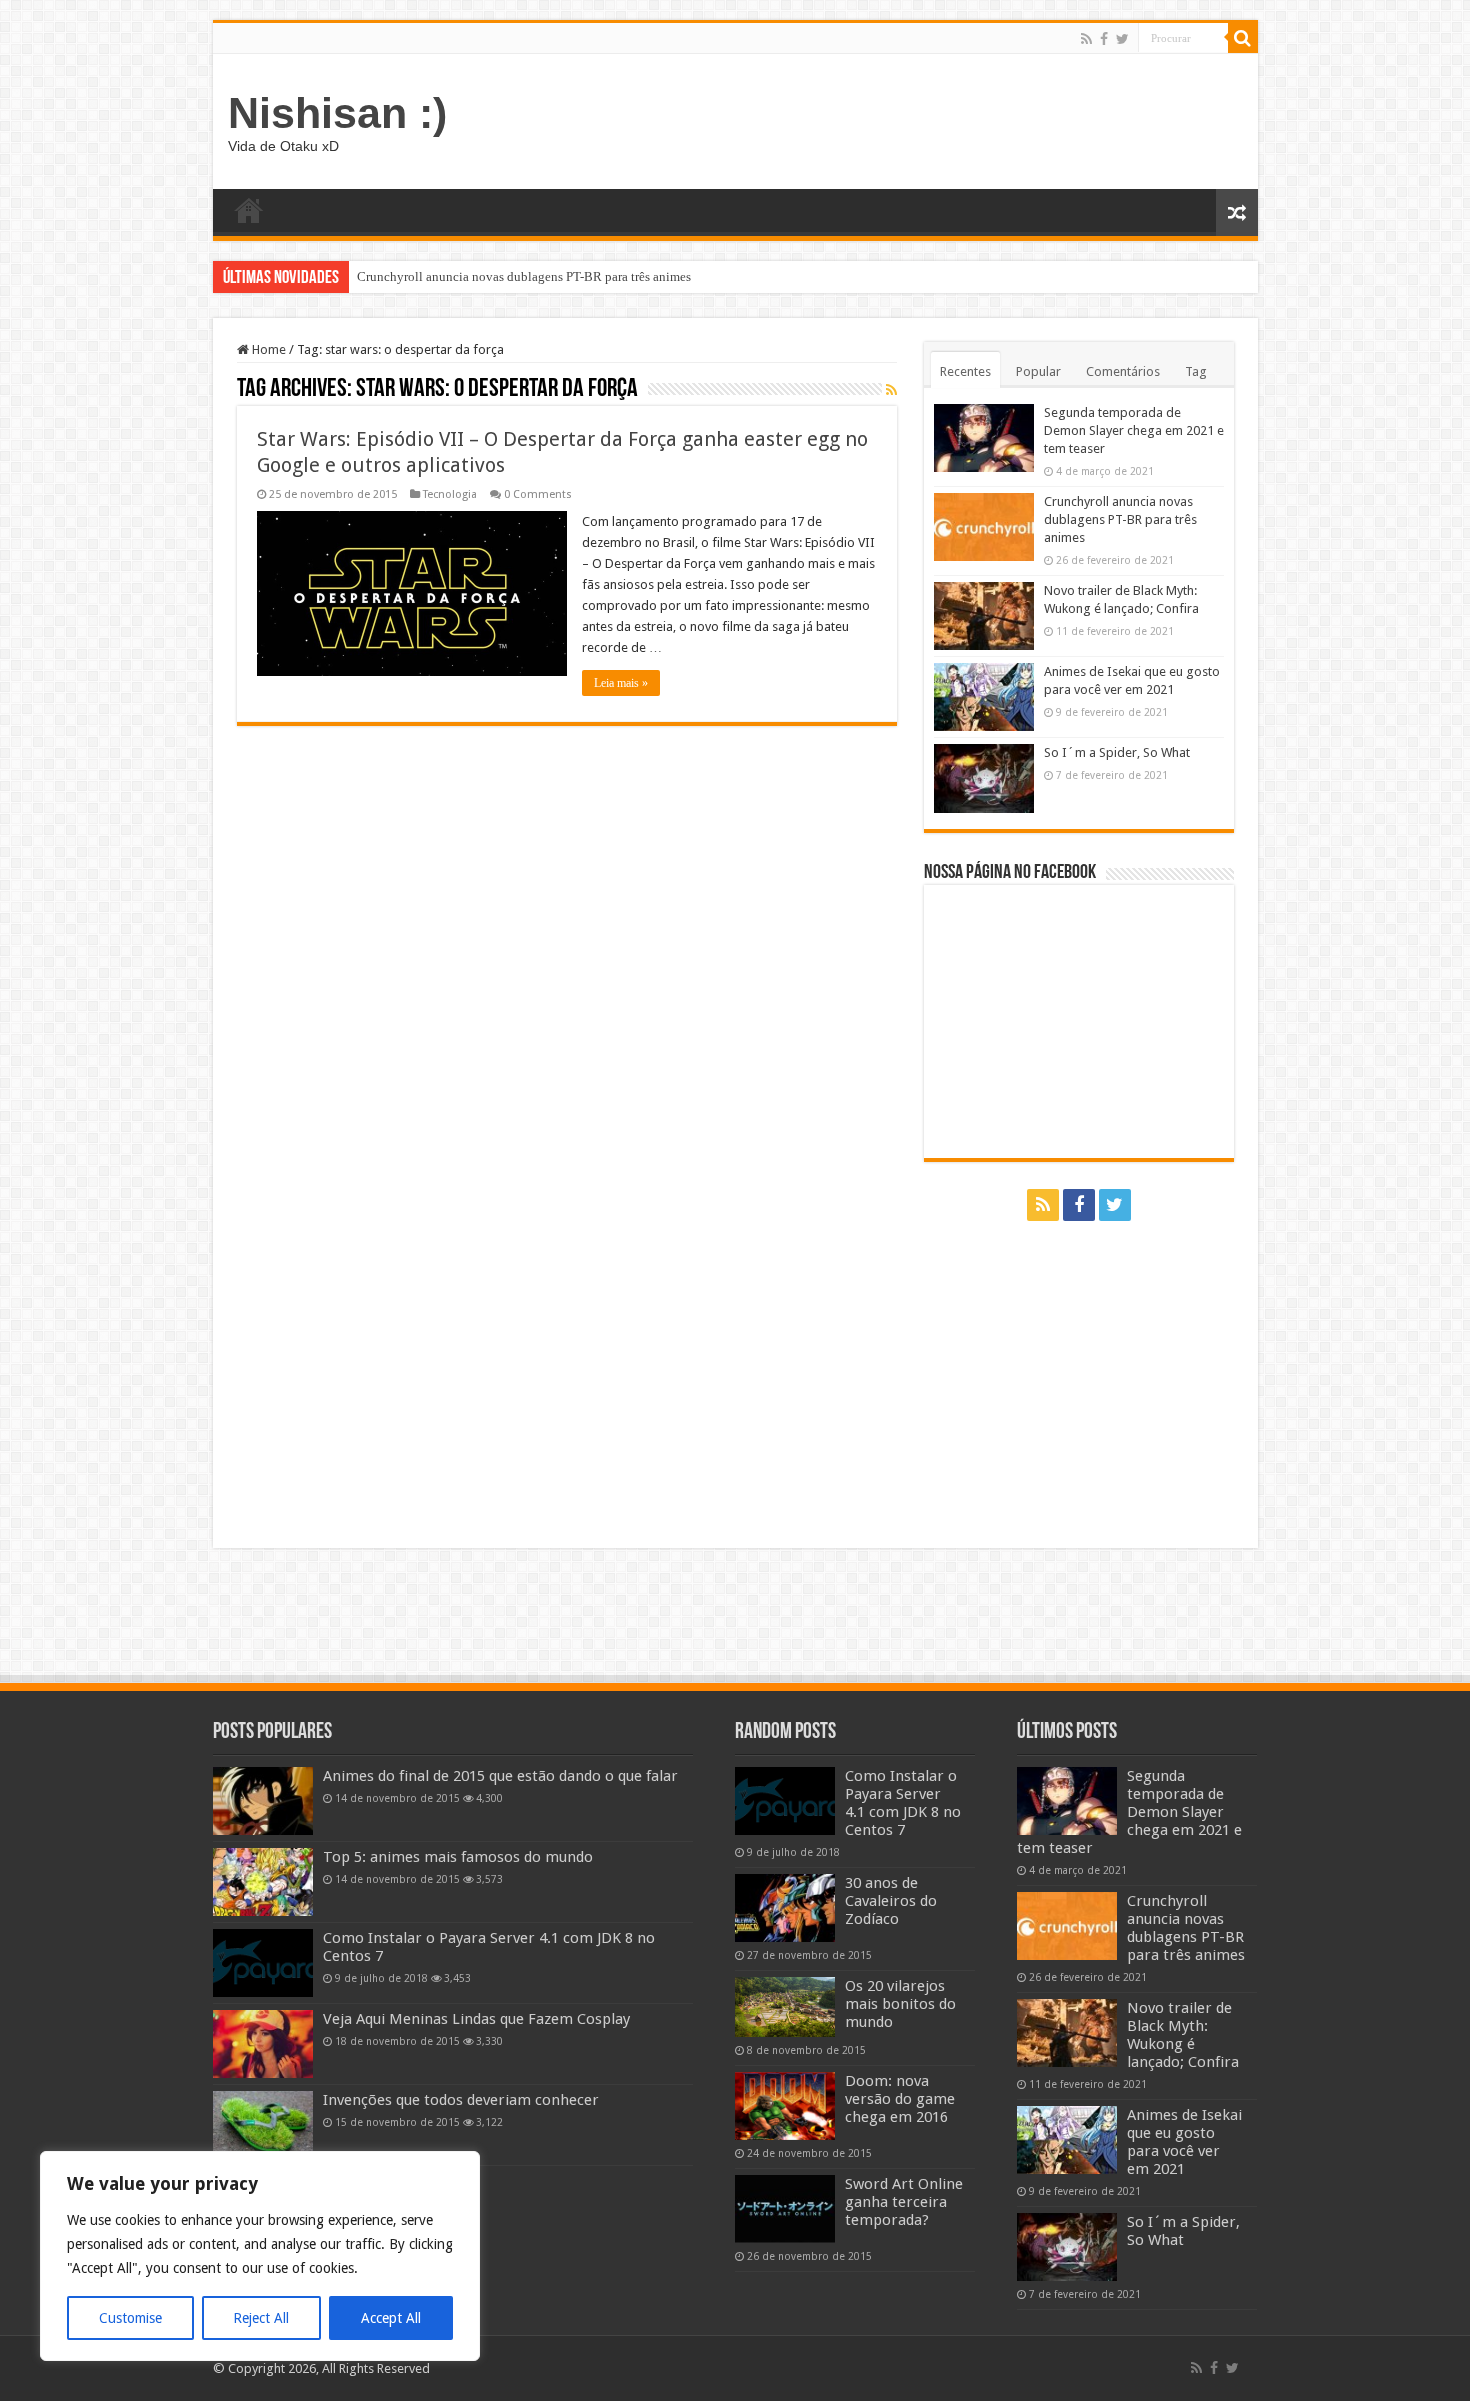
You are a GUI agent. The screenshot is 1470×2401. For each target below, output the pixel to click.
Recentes (965, 371)
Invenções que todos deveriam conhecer (461, 2100)
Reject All (261, 2318)
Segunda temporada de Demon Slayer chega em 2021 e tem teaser (1134, 430)
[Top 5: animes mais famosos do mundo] (263, 1882)
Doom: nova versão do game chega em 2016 (900, 2099)
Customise (130, 2318)
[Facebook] (1104, 39)
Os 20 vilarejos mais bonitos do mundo (900, 2004)
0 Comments (538, 494)
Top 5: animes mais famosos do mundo (458, 1857)
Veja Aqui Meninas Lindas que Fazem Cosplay (476, 2019)
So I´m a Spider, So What (1117, 752)
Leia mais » (621, 683)
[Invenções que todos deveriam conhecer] (263, 2125)
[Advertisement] (879, 119)
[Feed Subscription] (891, 390)
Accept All (391, 2318)
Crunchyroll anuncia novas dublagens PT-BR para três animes (1120, 519)
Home (249, 210)
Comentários (1123, 371)
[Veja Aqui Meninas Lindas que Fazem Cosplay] (263, 2044)
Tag (1196, 371)
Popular (1038, 371)
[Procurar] (1243, 38)
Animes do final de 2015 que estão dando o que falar (500, 1776)
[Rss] (1086, 39)
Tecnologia (450, 494)
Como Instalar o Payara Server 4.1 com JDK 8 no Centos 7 (903, 1803)
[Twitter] (1122, 39)
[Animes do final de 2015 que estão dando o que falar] (263, 1801)
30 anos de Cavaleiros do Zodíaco (891, 1901)
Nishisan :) (337, 113)
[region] (260, 2256)
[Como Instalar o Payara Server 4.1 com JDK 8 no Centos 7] (263, 1963)
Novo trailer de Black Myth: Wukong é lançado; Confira (509, 276)
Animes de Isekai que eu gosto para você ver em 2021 (1184, 2142)
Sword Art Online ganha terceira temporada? (904, 2202)
